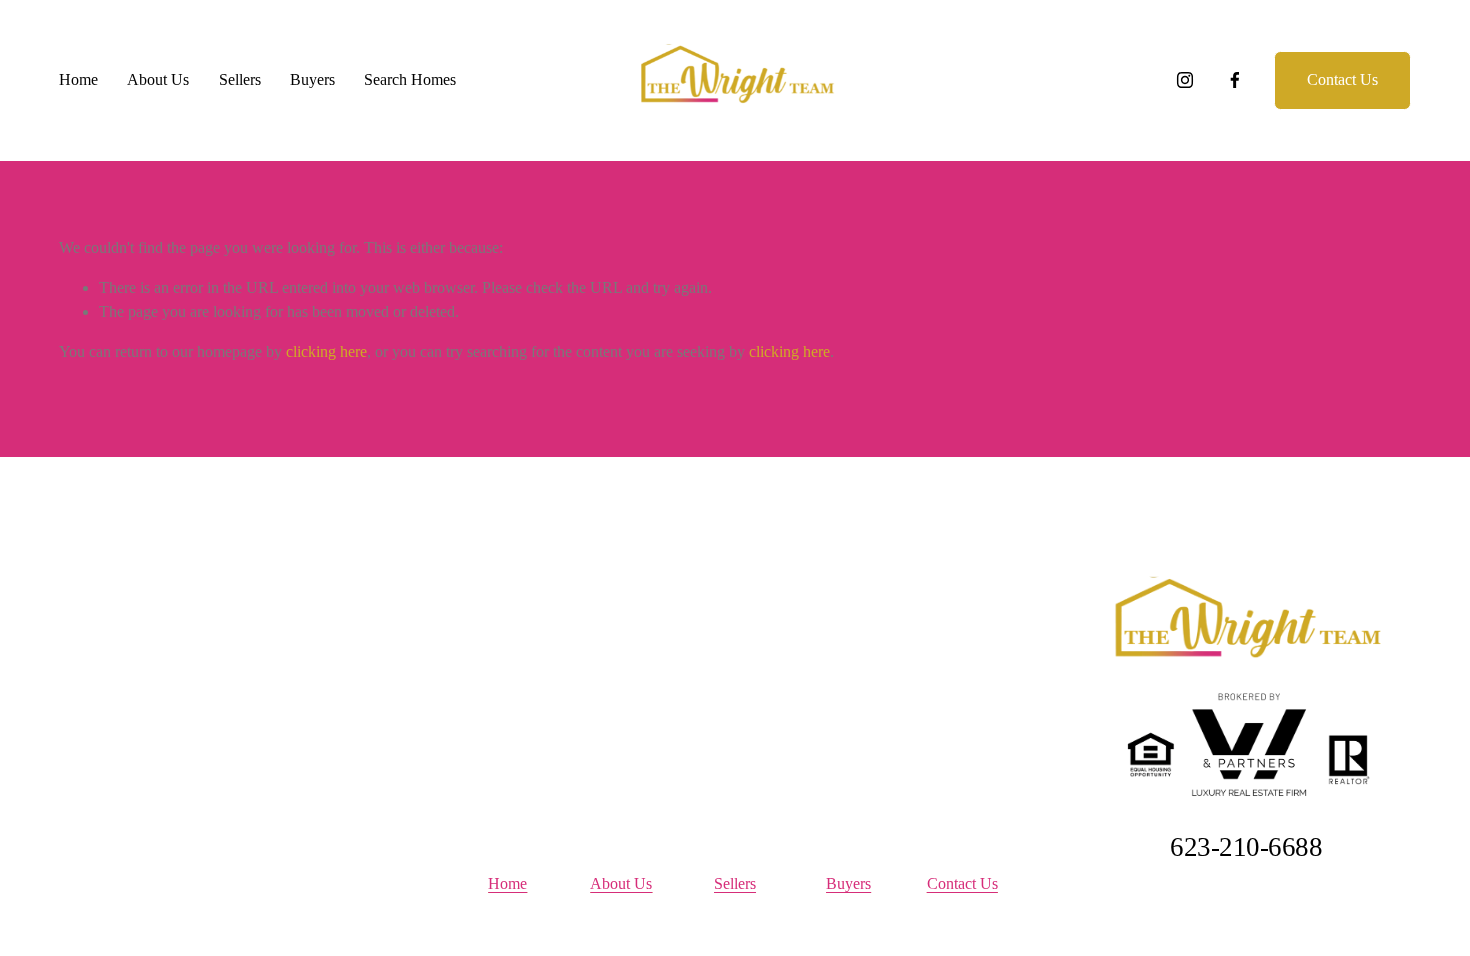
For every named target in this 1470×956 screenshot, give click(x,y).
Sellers (240, 79)
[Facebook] (1235, 80)
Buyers (312, 79)
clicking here (326, 351)
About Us (158, 79)
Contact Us (1342, 79)
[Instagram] (1185, 80)
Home (78, 79)
